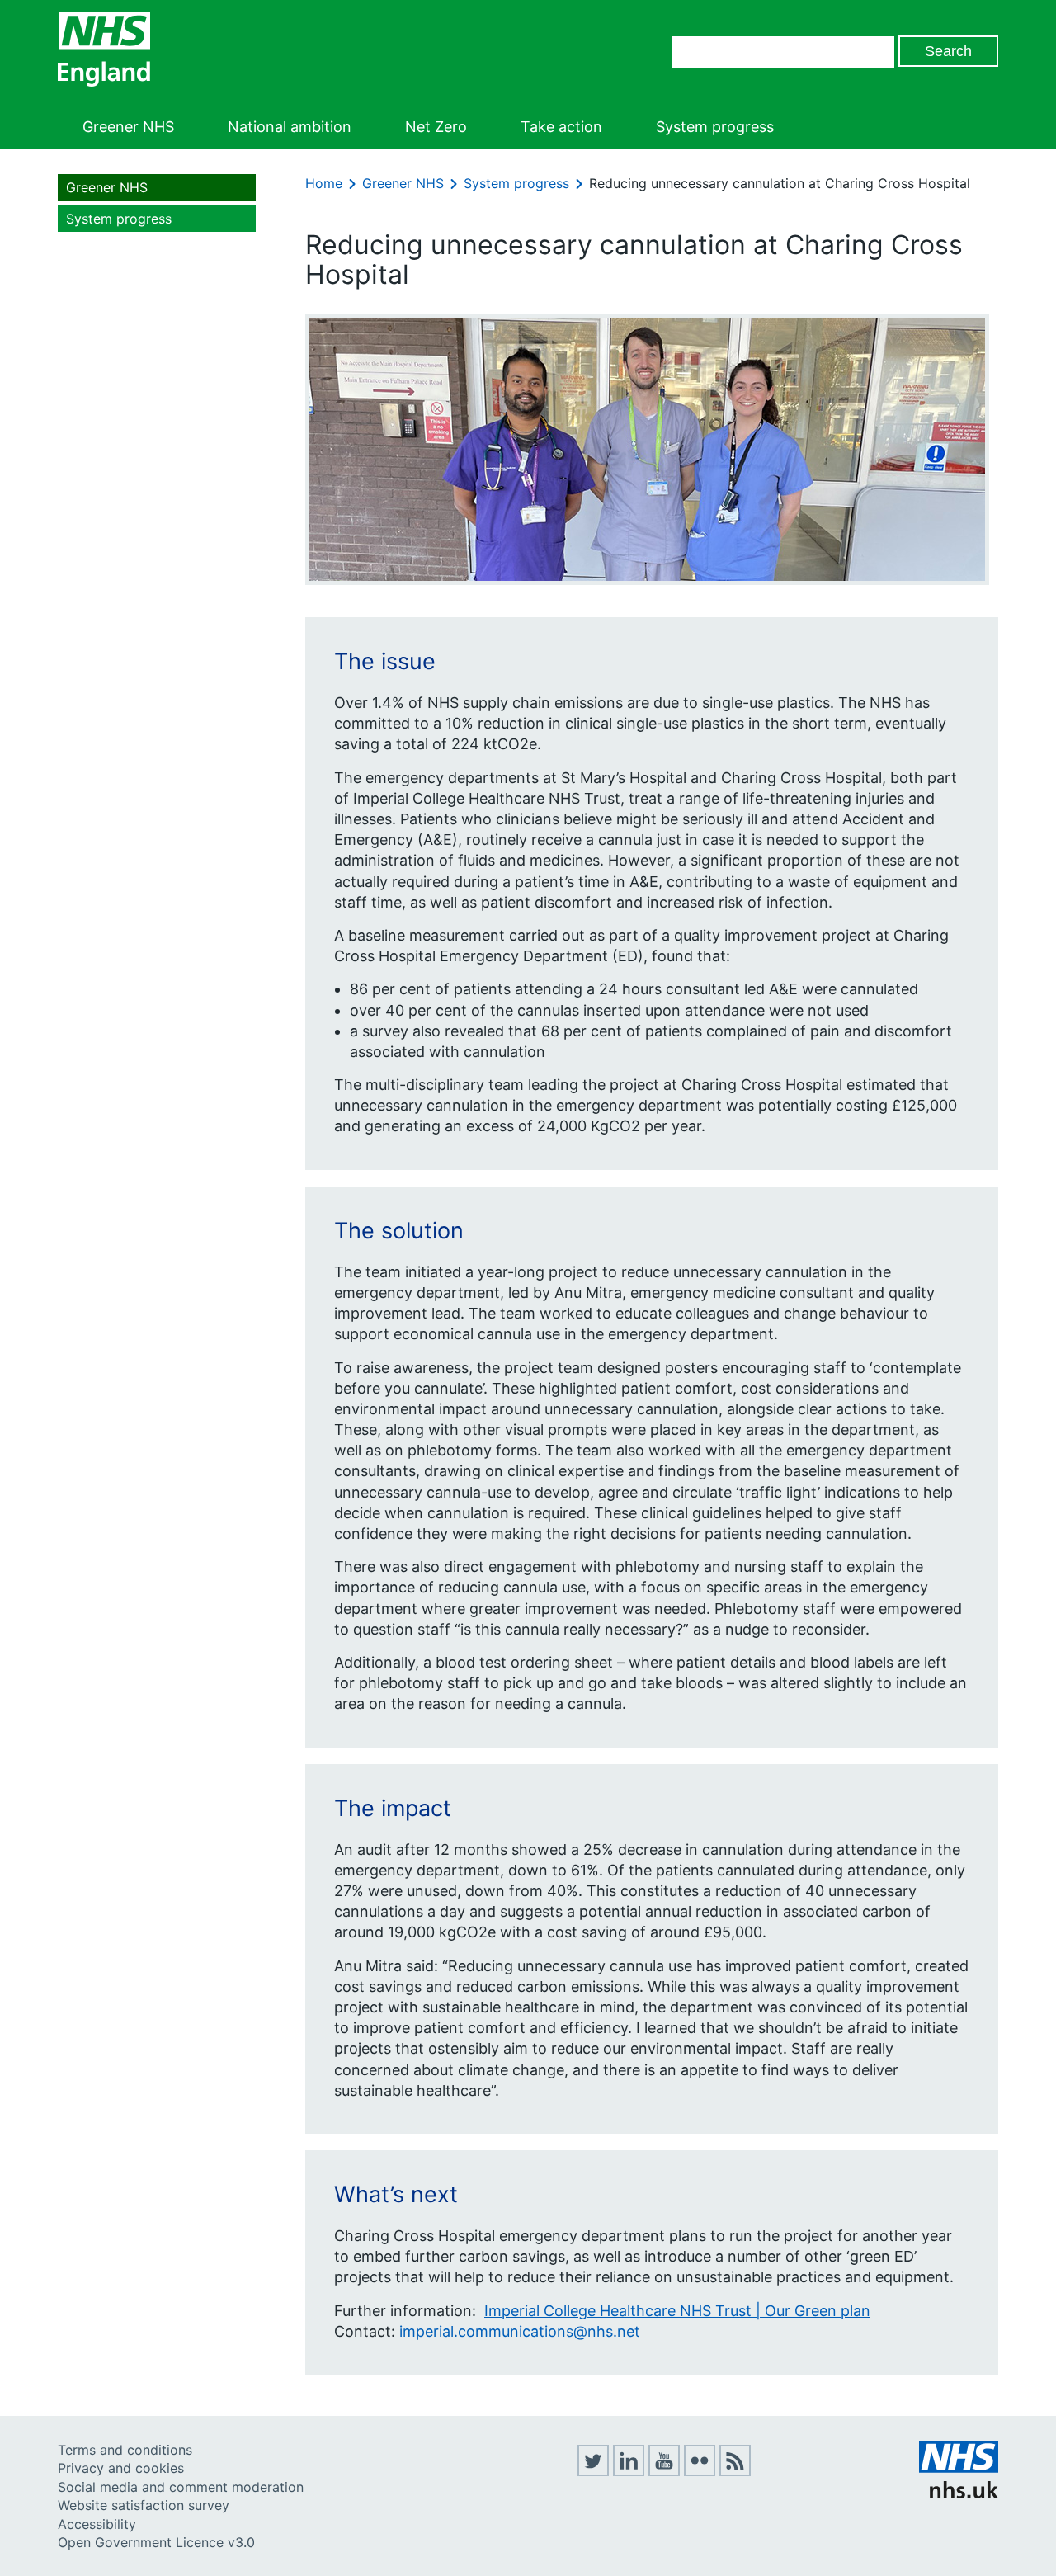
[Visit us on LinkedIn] (629, 2471)
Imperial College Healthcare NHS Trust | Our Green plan (677, 2311)
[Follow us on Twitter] (593, 2471)
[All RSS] (735, 2471)
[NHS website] (959, 2493)
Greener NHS (128, 127)
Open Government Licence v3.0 (156, 2542)
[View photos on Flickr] (700, 2471)
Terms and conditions (125, 2450)
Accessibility (97, 2524)
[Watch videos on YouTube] (664, 2471)
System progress (715, 127)
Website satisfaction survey (144, 2505)
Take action (561, 127)
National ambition (290, 127)
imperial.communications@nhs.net (520, 2331)
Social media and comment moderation (181, 2487)
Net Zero (436, 127)
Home (324, 183)
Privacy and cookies (121, 2468)
